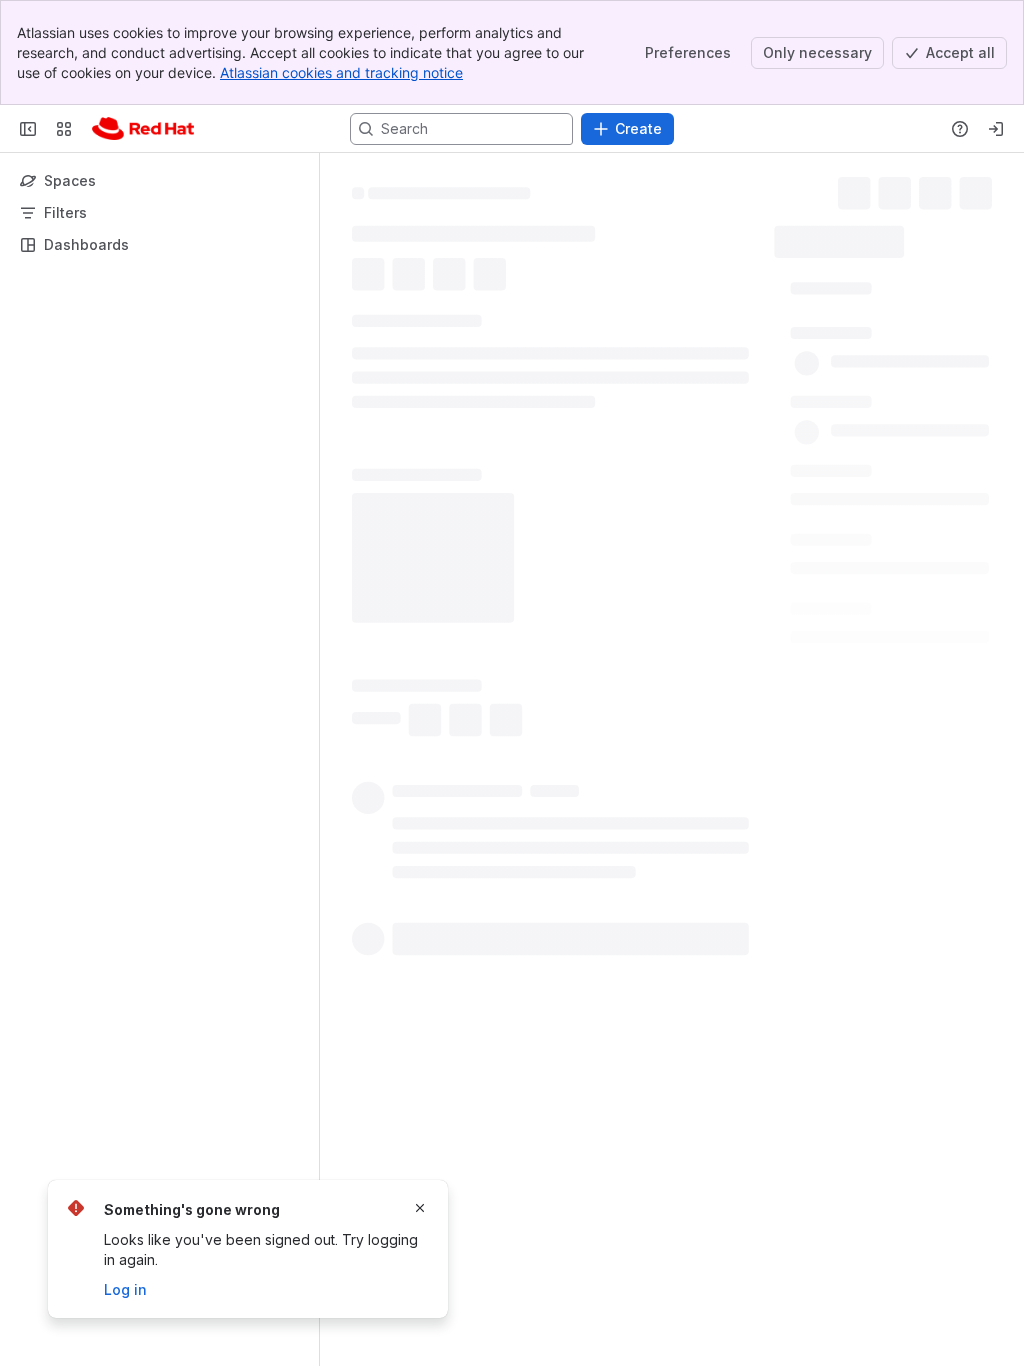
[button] (864, 289)
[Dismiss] (420, 1208)
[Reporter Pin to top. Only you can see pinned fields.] (828, 405)
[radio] (379, 1176)
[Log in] (996, 129)
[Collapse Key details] (340, 413)
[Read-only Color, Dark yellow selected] (369, 232)
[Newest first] (676, 1176)
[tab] (388, 445)
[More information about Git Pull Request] (488, 745)
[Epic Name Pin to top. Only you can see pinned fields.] (870, 476)
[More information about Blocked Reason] (489, 669)
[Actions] (997, 190)
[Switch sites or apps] (64, 129)
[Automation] (951, 236)
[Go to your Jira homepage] (143, 129)
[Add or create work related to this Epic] (372, 365)
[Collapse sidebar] (28, 129)
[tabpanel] (530, 786)
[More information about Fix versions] (459, 1052)
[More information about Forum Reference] (495, 822)
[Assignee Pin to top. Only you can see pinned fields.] (833, 334)
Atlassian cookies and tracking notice (341, 72)
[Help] (960, 129)
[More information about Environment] (463, 592)
